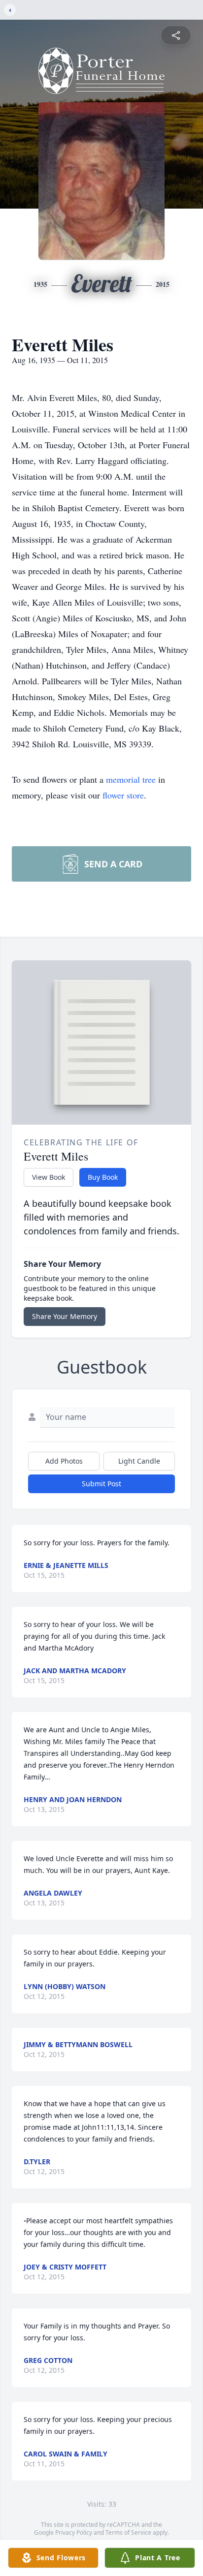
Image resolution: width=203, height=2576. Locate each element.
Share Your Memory (65, 1316)
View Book (49, 1177)
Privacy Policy (74, 2532)
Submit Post (101, 1484)
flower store (123, 795)
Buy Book (103, 1177)
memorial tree (131, 779)
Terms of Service (128, 2532)
